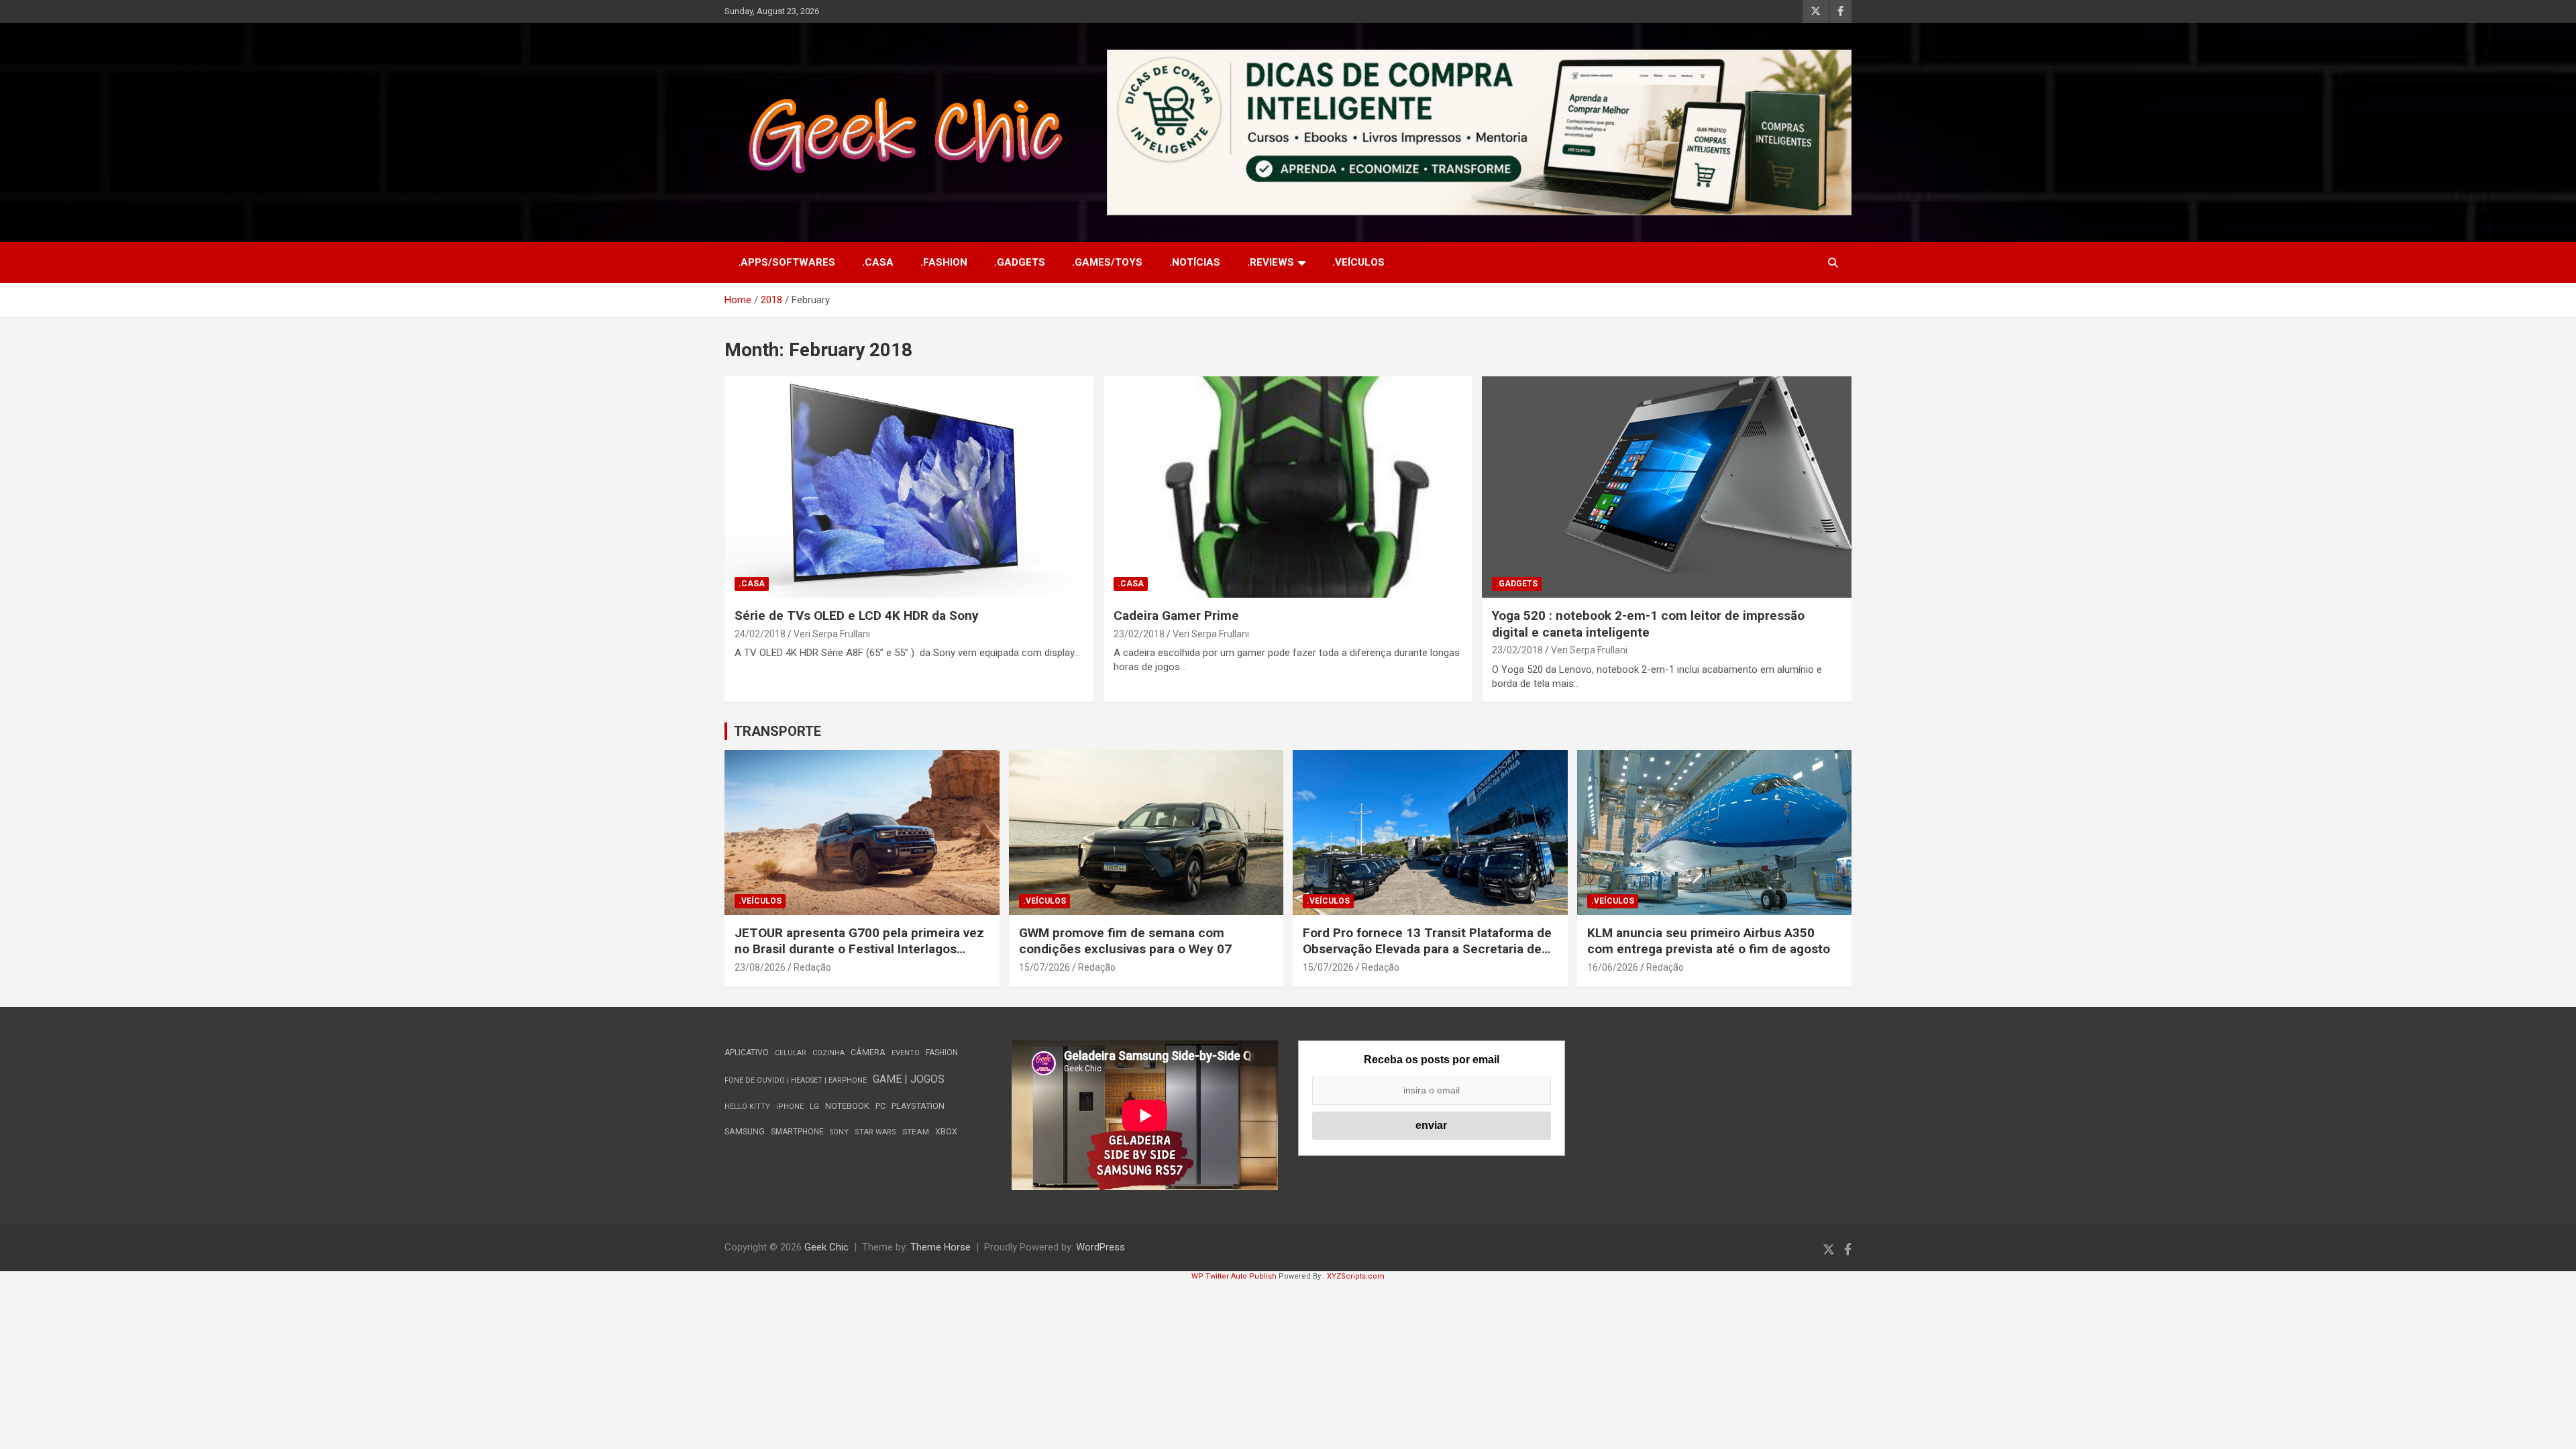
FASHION (942, 1053)
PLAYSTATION (918, 1106)
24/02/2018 (760, 634)
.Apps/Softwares (787, 262)
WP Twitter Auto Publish (1234, 1276)
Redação (812, 967)
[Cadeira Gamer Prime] (1288, 487)
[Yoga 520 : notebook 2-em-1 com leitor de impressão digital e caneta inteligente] (1667, 487)
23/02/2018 (1139, 634)
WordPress (1101, 1247)
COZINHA (828, 1053)
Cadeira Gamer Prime (1176, 615)
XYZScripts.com (1356, 1276)
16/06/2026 (1613, 967)
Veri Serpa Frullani (832, 634)
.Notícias (1195, 262)
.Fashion (944, 262)
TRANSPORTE (777, 731)
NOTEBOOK (847, 1106)
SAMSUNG (745, 1131)
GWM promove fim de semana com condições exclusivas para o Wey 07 (1125, 941)
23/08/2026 (760, 967)
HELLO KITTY (747, 1107)
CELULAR (791, 1053)
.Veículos (1358, 262)
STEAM (916, 1132)
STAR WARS (875, 1132)
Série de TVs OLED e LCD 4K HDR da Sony (857, 615)
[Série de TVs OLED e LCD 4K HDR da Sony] (909, 487)
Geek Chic (826, 1247)
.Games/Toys (1107, 262)
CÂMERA (868, 1053)
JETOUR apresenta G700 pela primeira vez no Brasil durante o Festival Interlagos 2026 (859, 949)
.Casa (878, 262)
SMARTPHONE (797, 1132)
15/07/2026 (1044, 967)
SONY (839, 1132)
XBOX (946, 1131)
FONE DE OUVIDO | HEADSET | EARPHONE (796, 1080)
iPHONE (790, 1107)
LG (814, 1107)
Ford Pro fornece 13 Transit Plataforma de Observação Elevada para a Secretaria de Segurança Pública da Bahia (1427, 949)
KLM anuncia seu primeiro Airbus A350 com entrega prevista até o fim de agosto (1709, 941)
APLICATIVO (747, 1053)
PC (880, 1106)
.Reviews (1271, 262)
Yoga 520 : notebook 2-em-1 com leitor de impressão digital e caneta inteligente (1648, 624)
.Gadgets (1020, 262)
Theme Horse (941, 1247)
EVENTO (906, 1053)
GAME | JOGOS (909, 1079)
